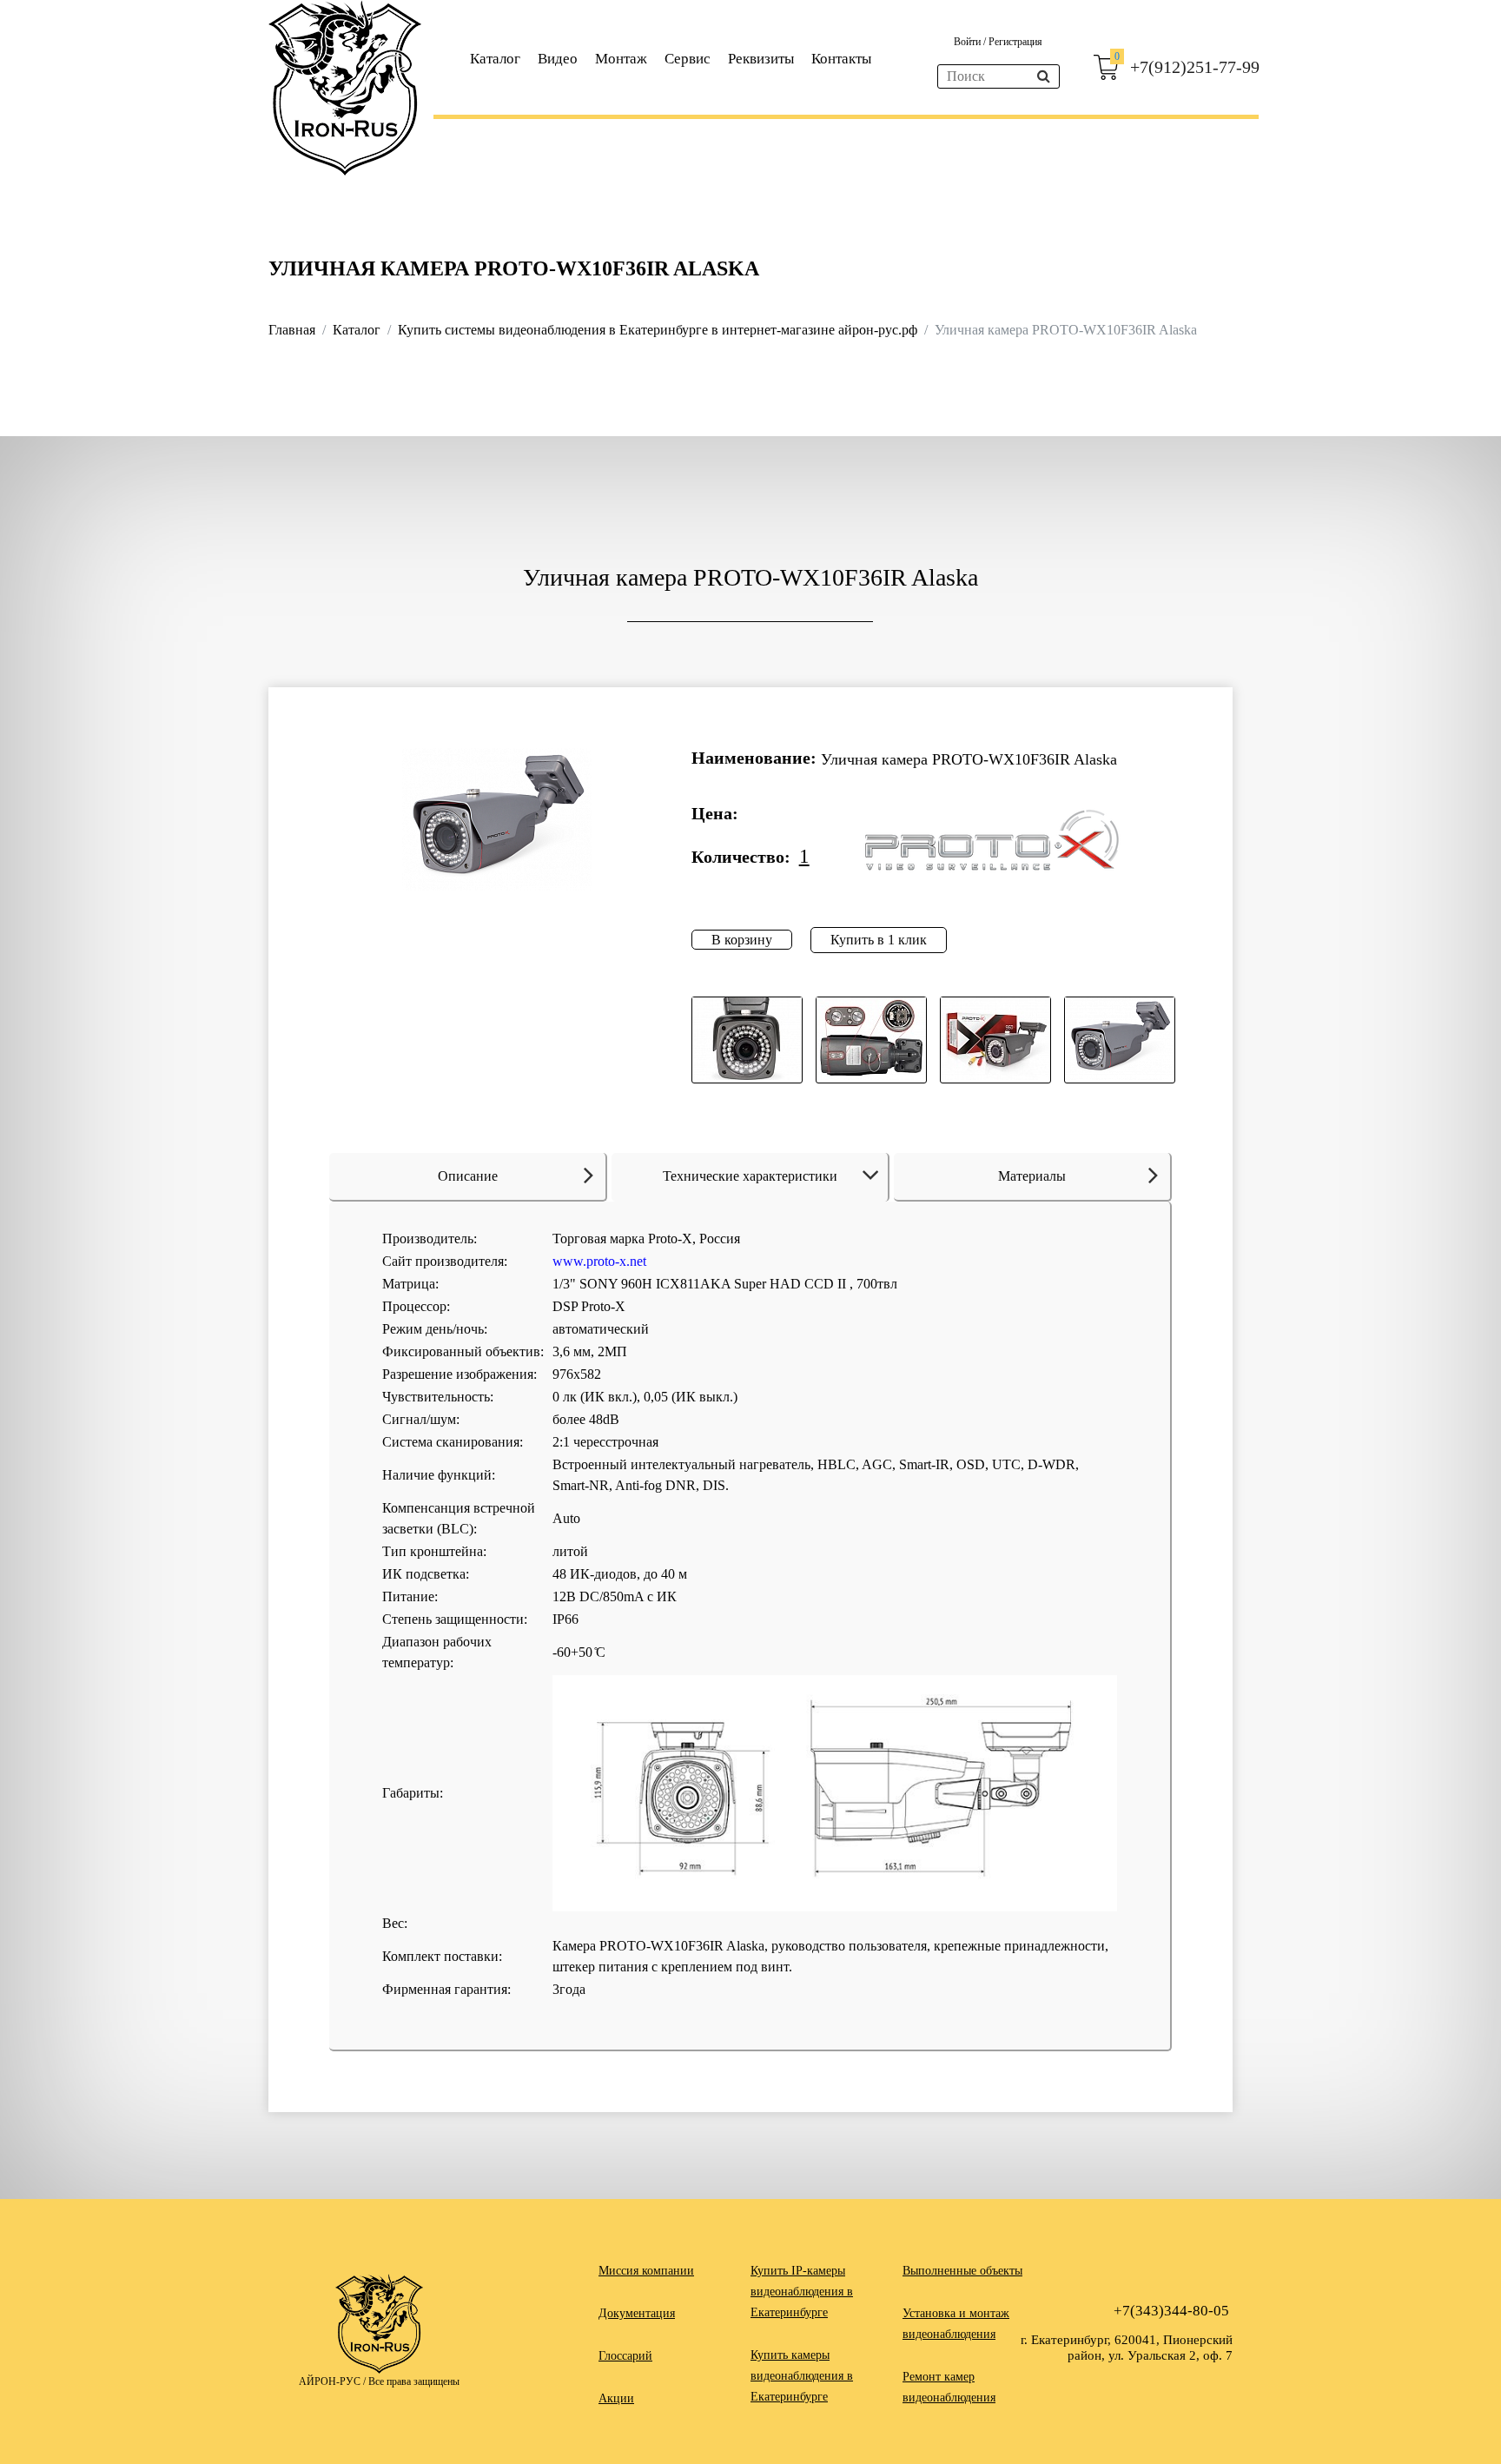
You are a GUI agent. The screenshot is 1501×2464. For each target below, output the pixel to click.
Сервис (688, 59)
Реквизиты (761, 59)
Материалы (1032, 1176)
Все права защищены (414, 2381)
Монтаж (621, 59)
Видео (558, 59)
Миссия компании (646, 2271)
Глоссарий (625, 2356)
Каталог (495, 59)
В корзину (742, 940)
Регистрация (1015, 42)
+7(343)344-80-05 (1171, 2311)
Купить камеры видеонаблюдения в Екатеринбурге (802, 2376)
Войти (969, 42)
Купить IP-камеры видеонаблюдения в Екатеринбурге (802, 2292)
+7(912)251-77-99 (1195, 67)
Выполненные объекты (962, 2271)
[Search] (1044, 76)
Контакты (841, 59)
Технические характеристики (750, 1176)
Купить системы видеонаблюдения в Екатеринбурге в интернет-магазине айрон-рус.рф (658, 330)
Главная (292, 330)
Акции (616, 2398)
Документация (637, 2313)
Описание (468, 1176)
